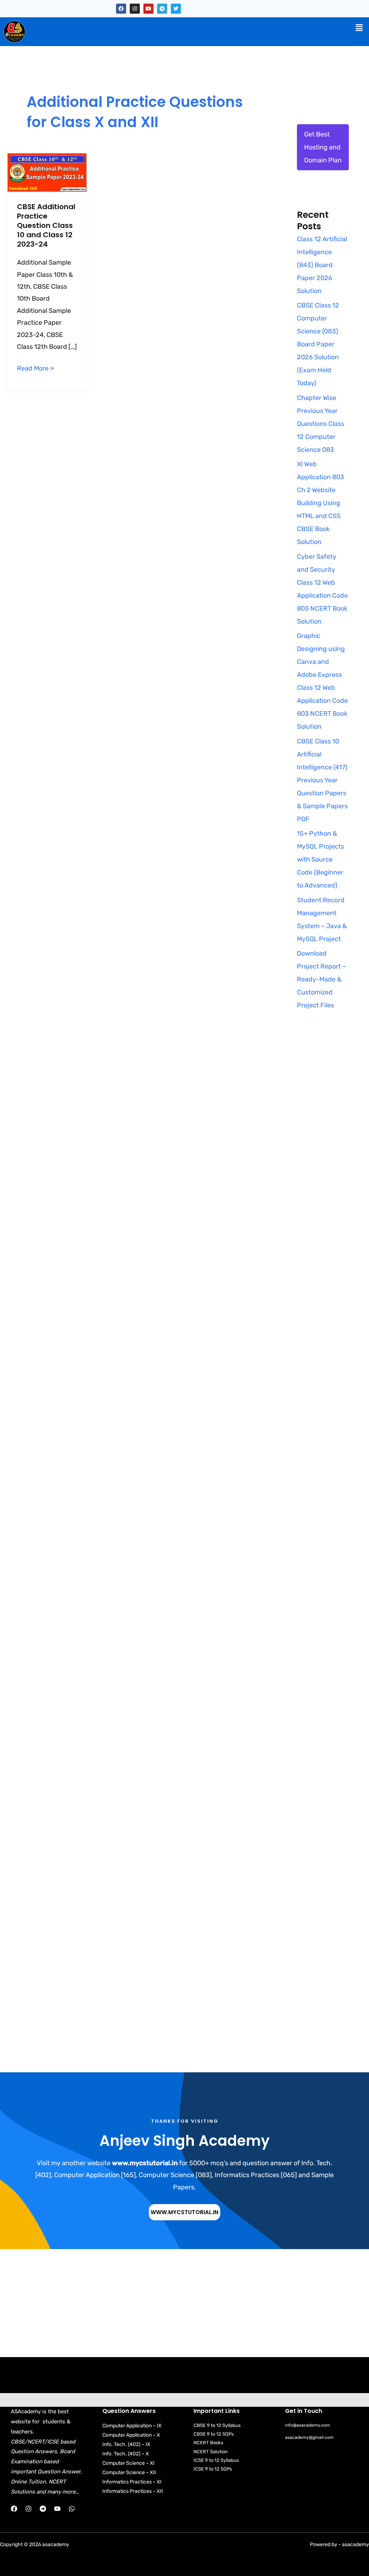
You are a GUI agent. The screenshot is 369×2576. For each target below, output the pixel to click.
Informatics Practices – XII (133, 2491)
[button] (359, 28)
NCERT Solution (211, 2452)
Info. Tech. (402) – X (126, 2454)
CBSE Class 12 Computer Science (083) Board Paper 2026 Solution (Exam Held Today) (318, 344)
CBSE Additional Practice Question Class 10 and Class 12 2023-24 (46, 225)
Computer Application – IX (132, 2426)
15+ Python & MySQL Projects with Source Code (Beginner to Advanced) (321, 859)
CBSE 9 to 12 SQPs (214, 2434)
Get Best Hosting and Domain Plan (323, 147)
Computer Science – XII (129, 2472)
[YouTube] (57, 2509)
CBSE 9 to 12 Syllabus (217, 2425)
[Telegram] (43, 2509)
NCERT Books (208, 2443)
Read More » (35, 367)
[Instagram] (28, 2509)
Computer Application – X (131, 2435)
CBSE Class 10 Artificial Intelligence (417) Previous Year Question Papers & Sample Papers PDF (322, 780)
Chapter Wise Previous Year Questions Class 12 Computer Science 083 (321, 424)
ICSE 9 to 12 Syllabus (216, 2460)
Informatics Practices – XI (132, 2482)
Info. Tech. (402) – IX (126, 2444)
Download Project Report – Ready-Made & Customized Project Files (321, 979)
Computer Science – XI (128, 2463)
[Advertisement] (323, 1159)
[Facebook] (14, 2509)
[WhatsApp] (72, 2509)
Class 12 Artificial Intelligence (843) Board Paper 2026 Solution (322, 265)
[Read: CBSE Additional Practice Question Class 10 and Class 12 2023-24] (47, 172)
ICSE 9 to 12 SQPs (213, 2469)
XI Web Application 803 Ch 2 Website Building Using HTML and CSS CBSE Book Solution (321, 503)
